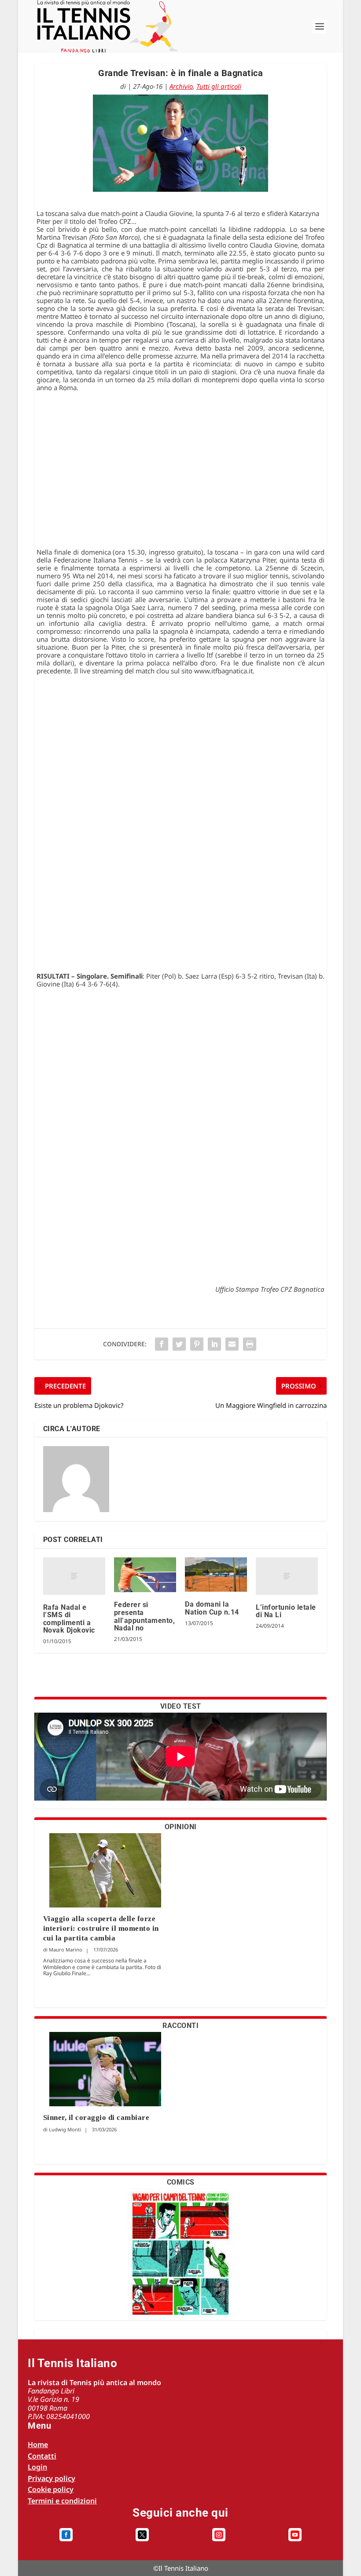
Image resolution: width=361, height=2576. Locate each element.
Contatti (42, 2456)
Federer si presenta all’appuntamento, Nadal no (145, 1616)
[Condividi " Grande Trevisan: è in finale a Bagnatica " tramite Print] (250, 1344)
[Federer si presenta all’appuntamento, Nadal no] (145, 1575)
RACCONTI (180, 2026)
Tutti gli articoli (219, 86)
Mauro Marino (66, 1949)
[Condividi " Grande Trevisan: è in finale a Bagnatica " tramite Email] (232, 1344)
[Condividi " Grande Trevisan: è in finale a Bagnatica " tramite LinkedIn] (214, 1344)
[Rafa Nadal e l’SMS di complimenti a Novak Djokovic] (74, 1576)
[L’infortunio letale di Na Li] (287, 1576)
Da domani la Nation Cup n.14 (212, 1608)
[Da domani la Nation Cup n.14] (216, 1575)
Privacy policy (52, 2478)
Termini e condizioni (62, 2501)
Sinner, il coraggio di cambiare (96, 2117)
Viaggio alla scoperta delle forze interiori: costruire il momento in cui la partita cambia (101, 1928)
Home (38, 2444)
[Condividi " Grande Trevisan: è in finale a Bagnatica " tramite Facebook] (162, 1344)
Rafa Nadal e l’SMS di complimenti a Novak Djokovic (69, 1619)
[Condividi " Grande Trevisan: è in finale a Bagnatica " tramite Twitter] (179, 1344)
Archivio (181, 86)
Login (37, 2467)
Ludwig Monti (65, 2129)
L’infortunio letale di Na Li (286, 1611)
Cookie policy (51, 2489)
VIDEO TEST (181, 1706)
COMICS (181, 2182)
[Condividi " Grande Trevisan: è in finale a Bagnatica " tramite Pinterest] (197, 1344)
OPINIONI (181, 1827)
